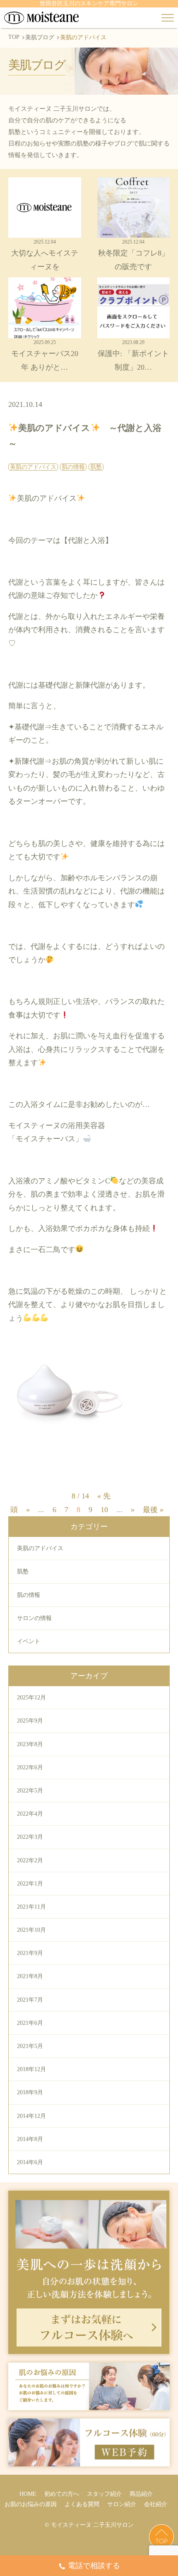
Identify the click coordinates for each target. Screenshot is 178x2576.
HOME (28, 2494)
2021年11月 (31, 1907)
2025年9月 (30, 1721)
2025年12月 (31, 1698)
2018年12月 (31, 2069)
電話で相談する (94, 2566)
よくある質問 (82, 2504)
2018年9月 (30, 2092)
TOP (14, 37)
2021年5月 (30, 2046)
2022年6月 (30, 1767)
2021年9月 (30, 1953)
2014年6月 (30, 2162)
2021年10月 (31, 1930)
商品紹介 (141, 2494)
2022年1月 (30, 1884)
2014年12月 (31, 2116)
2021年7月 (30, 2000)
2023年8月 (30, 1744)
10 (104, 1510)
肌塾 (23, 1571)
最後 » (153, 1510)
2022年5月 (30, 1791)
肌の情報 (29, 1595)
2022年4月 (30, 1814)
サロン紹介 (122, 2504)
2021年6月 (30, 2023)
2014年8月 (30, 2139)
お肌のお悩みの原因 (31, 2504)
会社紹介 (156, 2504)
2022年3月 (30, 1837)
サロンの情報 (34, 1618)
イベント (29, 1641)
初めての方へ (62, 2494)
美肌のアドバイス (40, 1548)
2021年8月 (30, 1976)
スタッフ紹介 (104, 2494)
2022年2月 (30, 1860)
